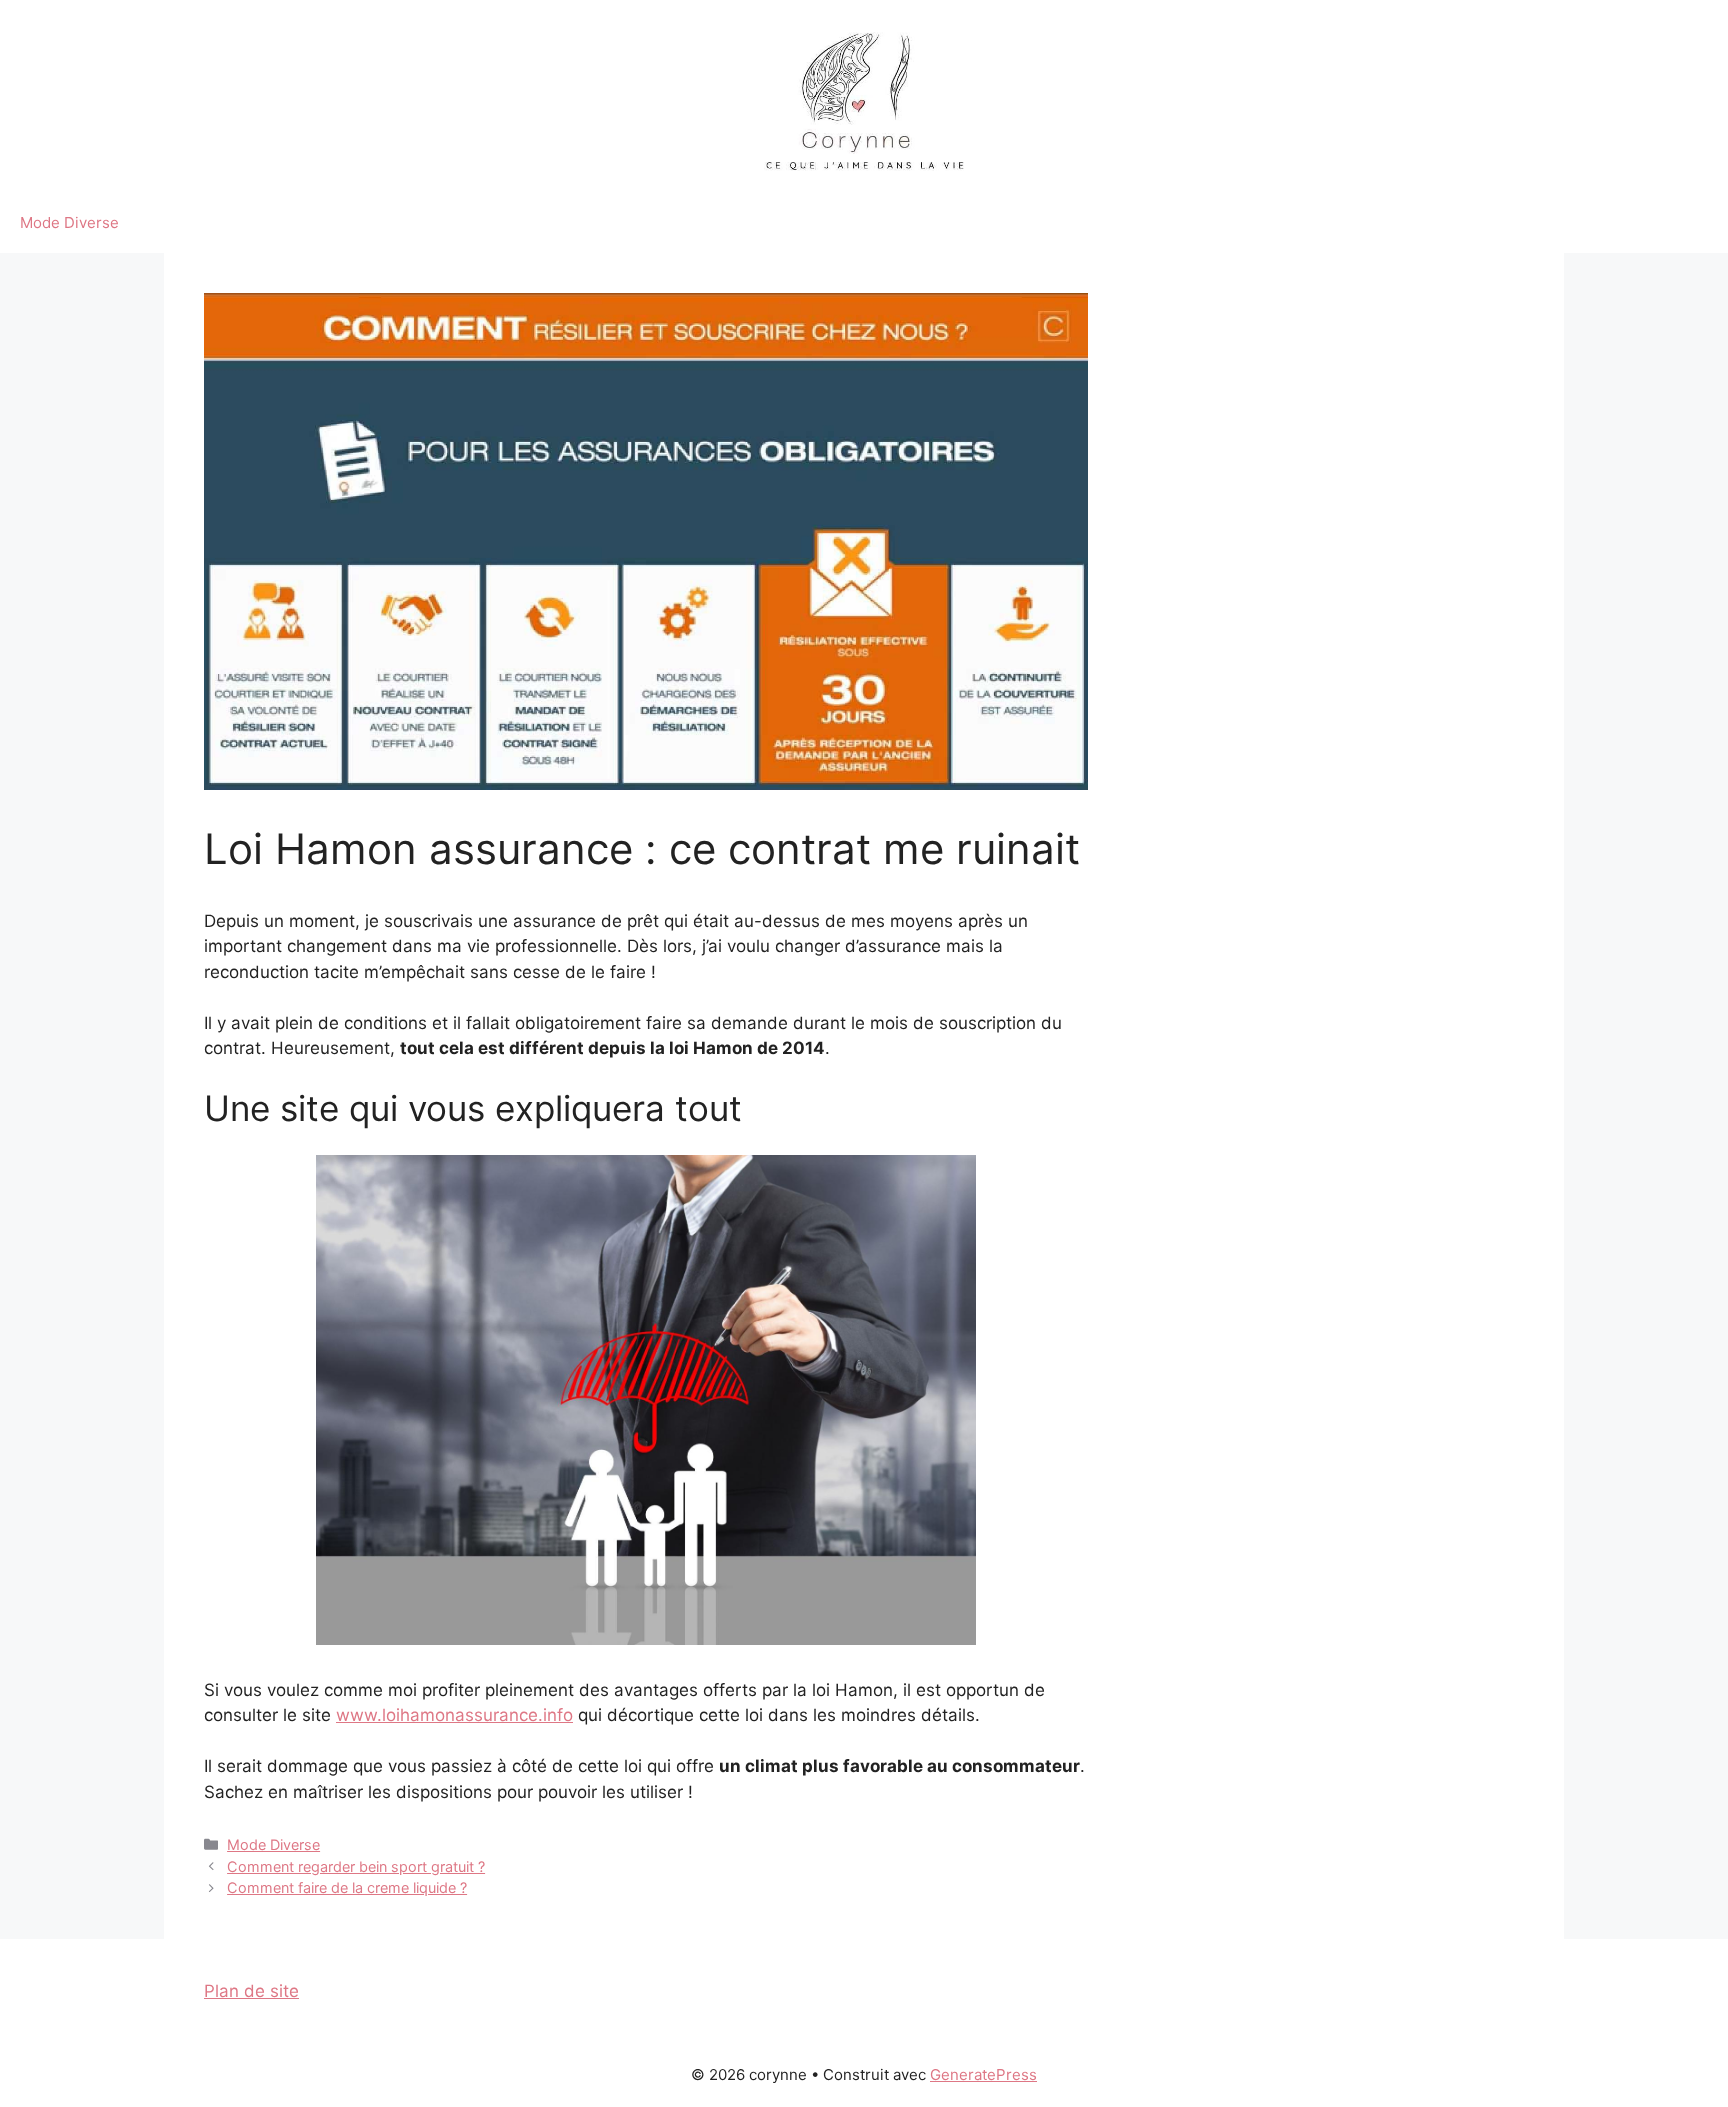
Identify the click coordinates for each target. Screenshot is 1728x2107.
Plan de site (251, 1991)
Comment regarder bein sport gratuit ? (356, 1866)
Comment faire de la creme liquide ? (347, 1887)
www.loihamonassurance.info (454, 1715)
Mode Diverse (69, 222)
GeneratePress (983, 2074)
